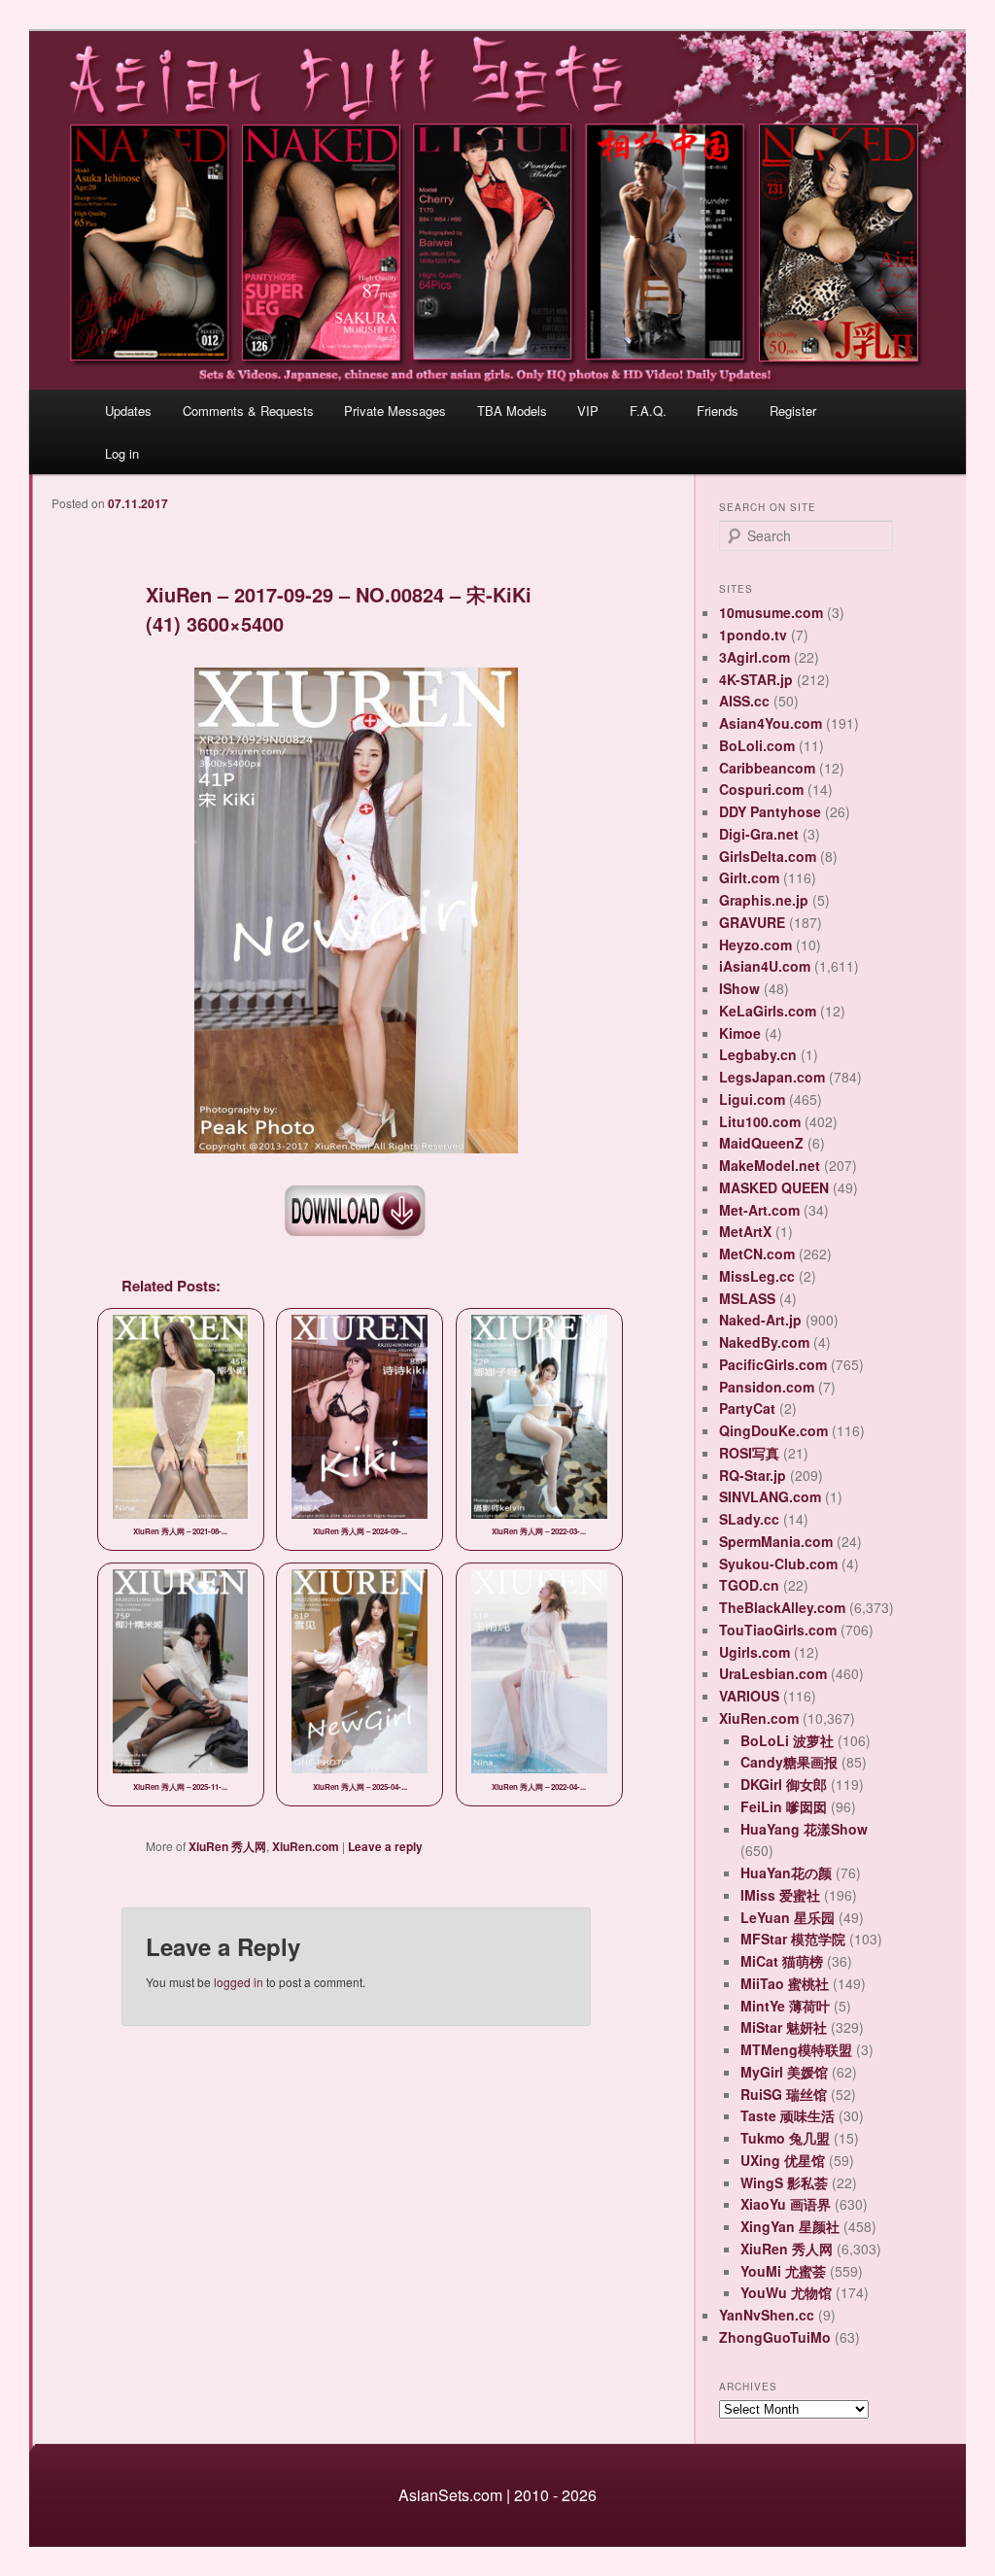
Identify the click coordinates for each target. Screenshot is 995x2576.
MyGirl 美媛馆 (784, 2072)
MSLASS (747, 1298)
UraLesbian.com (773, 1673)
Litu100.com (760, 1121)
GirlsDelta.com (768, 856)
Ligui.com (752, 1099)
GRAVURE (752, 922)
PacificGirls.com (773, 1364)
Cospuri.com (761, 789)
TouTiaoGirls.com (778, 1630)
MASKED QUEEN (774, 1187)
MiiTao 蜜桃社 (785, 1983)
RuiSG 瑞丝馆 (784, 2094)
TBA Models (512, 411)
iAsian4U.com (765, 966)
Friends (718, 411)
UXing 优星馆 (783, 2160)
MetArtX (745, 1231)
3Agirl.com (755, 657)
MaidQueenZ (761, 1143)
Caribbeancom (767, 768)
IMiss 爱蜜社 (780, 1895)
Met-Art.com (759, 1210)
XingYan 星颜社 (790, 2226)
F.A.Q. (648, 411)
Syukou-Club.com (778, 1563)
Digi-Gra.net (759, 834)
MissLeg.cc (757, 1276)
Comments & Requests (248, 411)
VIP (588, 411)
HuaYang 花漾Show (804, 1829)
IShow (739, 988)
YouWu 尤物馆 (786, 2292)
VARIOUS (749, 1696)
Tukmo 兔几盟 (785, 2138)
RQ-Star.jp (753, 1475)
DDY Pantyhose (770, 811)
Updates (128, 411)
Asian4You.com (771, 723)
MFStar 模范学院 (793, 1939)
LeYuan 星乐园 (788, 1917)
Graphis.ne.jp (764, 900)
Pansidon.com (767, 1387)
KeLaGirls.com (768, 1011)
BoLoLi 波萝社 (787, 1740)
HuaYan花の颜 (786, 1872)
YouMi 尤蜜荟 (783, 2271)
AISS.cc (744, 701)
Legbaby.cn (758, 1054)
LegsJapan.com (772, 1077)
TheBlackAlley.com (782, 1607)
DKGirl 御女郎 (784, 1784)
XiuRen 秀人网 (227, 1846)
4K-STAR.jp (756, 679)
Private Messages (395, 411)
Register (793, 411)
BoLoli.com (757, 745)
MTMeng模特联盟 (796, 2049)
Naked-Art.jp (760, 1320)
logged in (239, 1982)
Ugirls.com (755, 1652)
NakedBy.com (764, 1342)
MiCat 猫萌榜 (782, 1961)
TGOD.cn (749, 1585)
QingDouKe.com (773, 1430)
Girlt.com (749, 877)
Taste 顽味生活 (788, 2115)
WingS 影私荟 (784, 2182)
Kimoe (740, 1033)
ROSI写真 (749, 1453)
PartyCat (747, 1408)
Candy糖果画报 (789, 1762)
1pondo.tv (753, 635)
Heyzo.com (755, 945)
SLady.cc (749, 1519)
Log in (122, 453)
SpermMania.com (776, 1541)
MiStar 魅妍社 (784, 2027)
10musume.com (771, 612)
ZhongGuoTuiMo (775, 2337)
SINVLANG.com (770, 1496)
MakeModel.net (770, 1165)
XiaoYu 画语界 (786, 2204)
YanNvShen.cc (767, 2315)
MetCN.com (757, 1254)
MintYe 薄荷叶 (785, 2006)
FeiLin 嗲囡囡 (784, 1806)
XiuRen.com (306, 1846)
